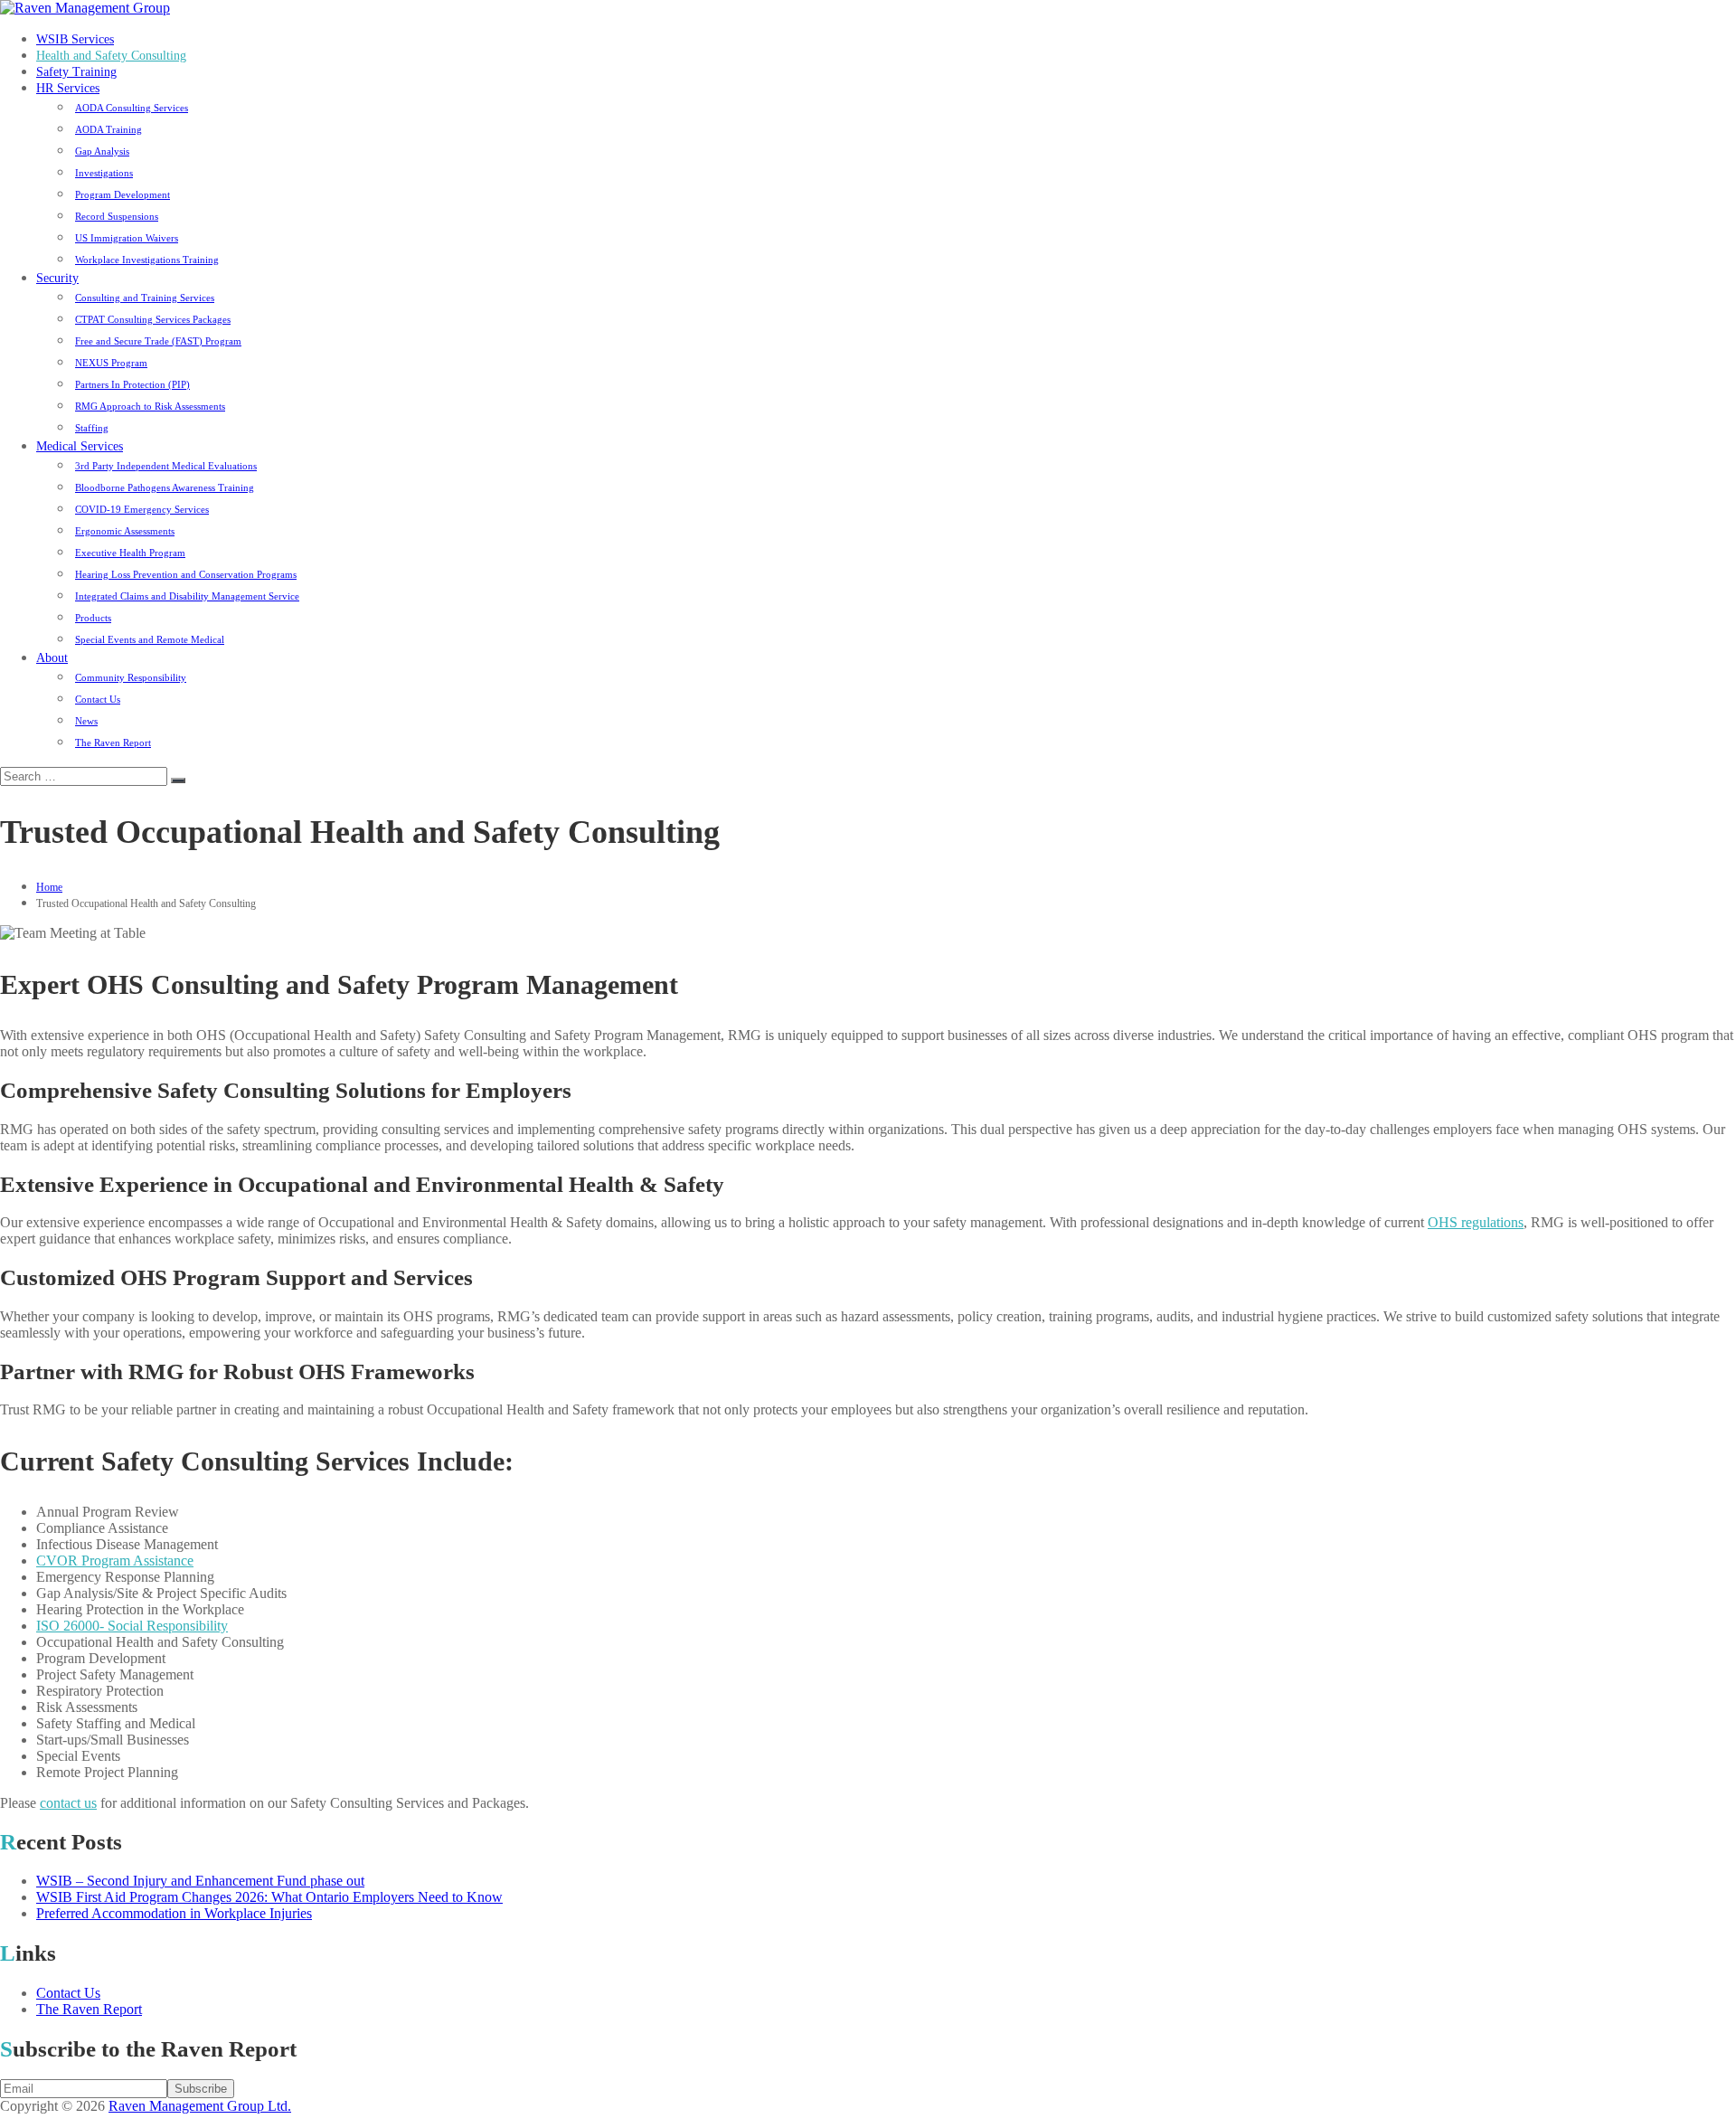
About (52, 658)
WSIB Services (75, 39)
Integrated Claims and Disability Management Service (187, 596)
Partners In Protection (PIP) (132, 384)
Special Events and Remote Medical (150, 639)
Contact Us (98, 699)
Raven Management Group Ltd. (200, 2106)
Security (57, 278)
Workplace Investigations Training (147, 260)
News (86, 721)
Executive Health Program (130, 553)
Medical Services (80, 446)
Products (93, 618)
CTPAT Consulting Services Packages (153, 319)
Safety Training (76, 72)
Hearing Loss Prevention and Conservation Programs (186, 574)
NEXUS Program (111, 363)
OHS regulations (1476, 1222)
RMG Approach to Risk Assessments (150, 406)
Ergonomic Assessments (125, 531)
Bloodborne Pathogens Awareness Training (165, 487)
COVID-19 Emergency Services (142, 509)
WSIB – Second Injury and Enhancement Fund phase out (200, 1881)
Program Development (123, 194)
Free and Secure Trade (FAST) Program (158, 341)
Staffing (92, 428)
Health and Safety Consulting (111, 56)
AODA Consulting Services (132, 108)
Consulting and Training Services (145, 298)
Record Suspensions (117, 216)
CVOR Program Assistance (115, 1561)
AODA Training (108, 129)
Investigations (104, 173)
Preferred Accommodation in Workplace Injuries (174, 1913)
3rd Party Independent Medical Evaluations (166, 466)
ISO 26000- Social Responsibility (132, 1626)
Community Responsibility (131, 677)
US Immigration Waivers (127, 238)
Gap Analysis (102, 151)
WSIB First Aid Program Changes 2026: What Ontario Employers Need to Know (269, 1897)
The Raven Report (113, 742)
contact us (68, 1803)
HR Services (68, 88)
